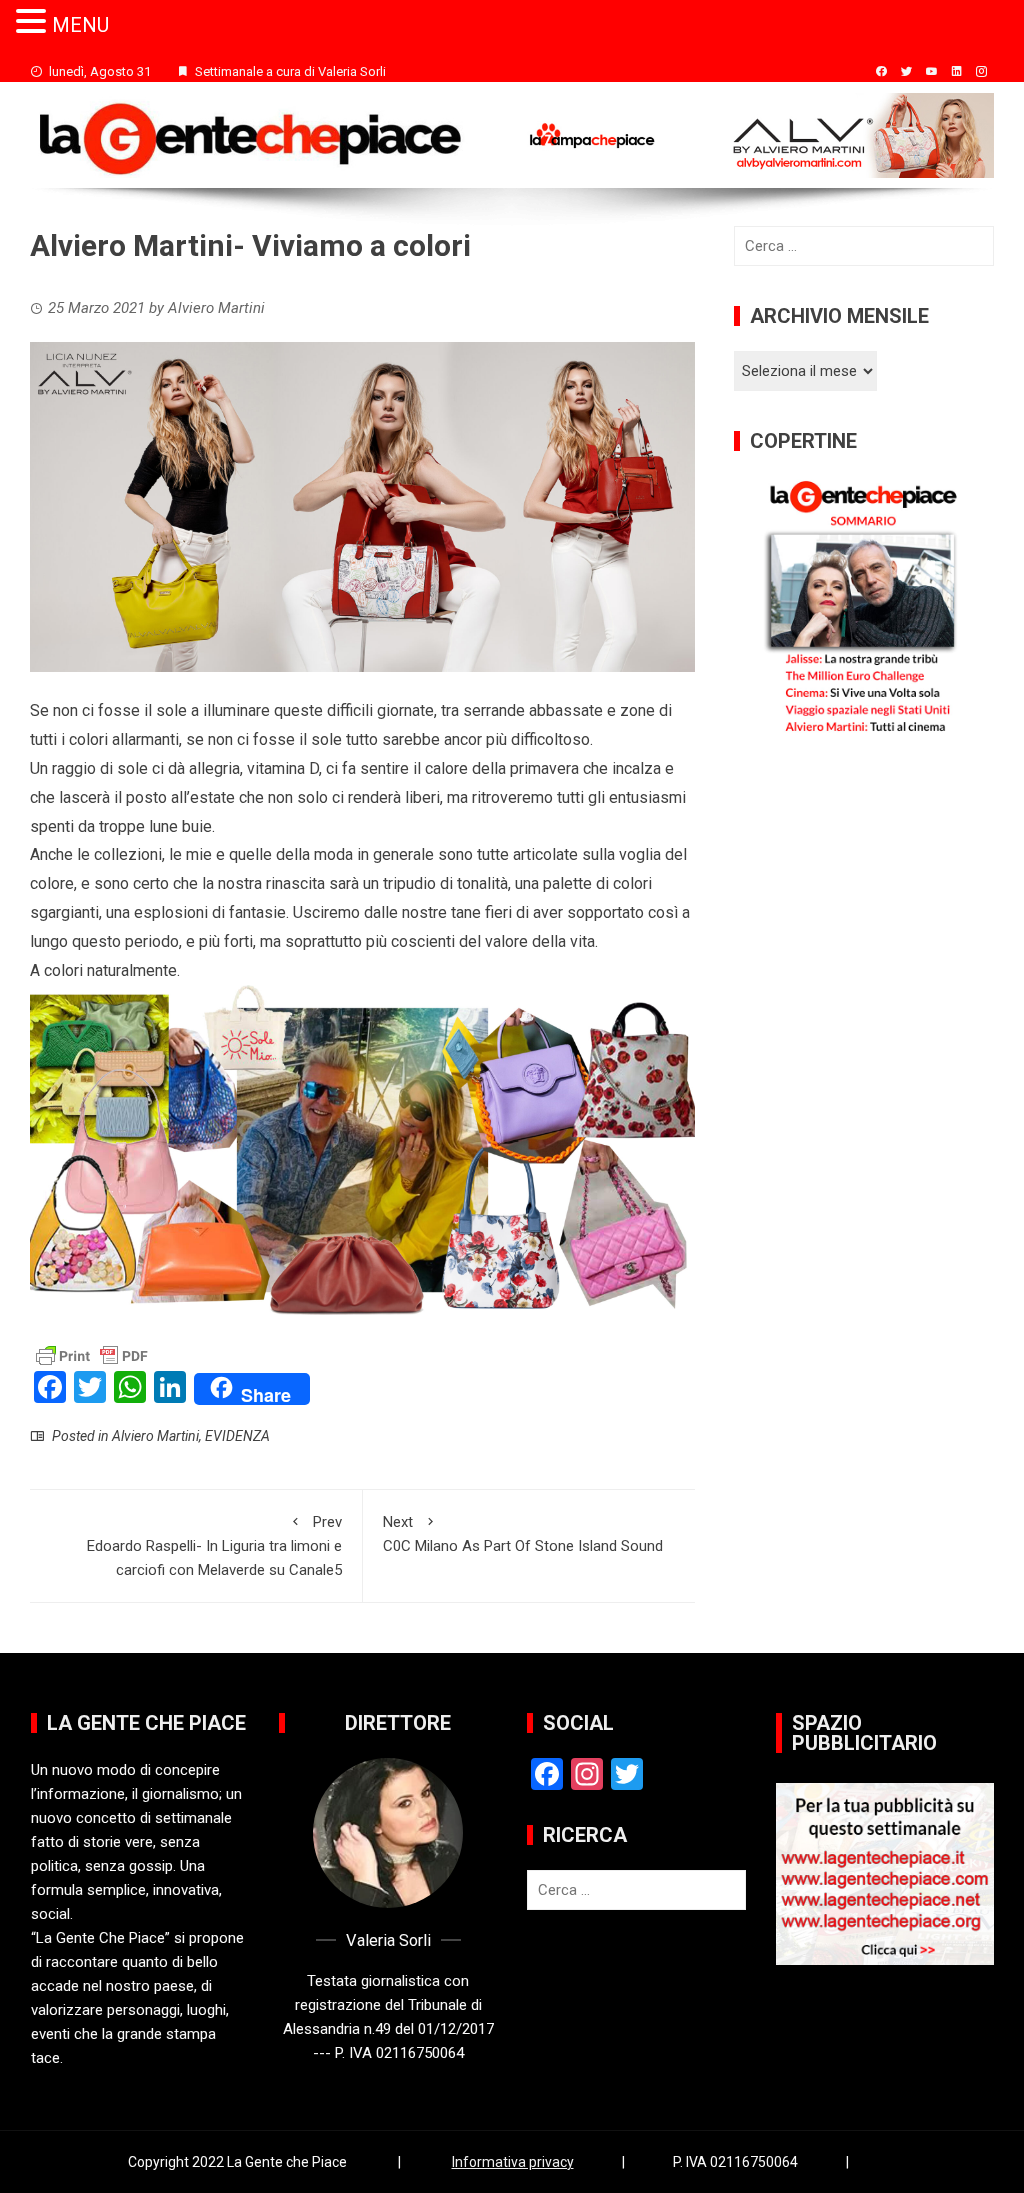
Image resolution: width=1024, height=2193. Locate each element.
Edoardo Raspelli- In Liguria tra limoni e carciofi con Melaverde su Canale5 (214, 1546)
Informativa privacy (513, 2162)
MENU (80, 25)
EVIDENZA (237, 1436)
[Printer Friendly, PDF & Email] (92, 1354)
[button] (34, 22)
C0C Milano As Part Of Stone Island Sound (523, 1534)
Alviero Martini (155, 1436)
